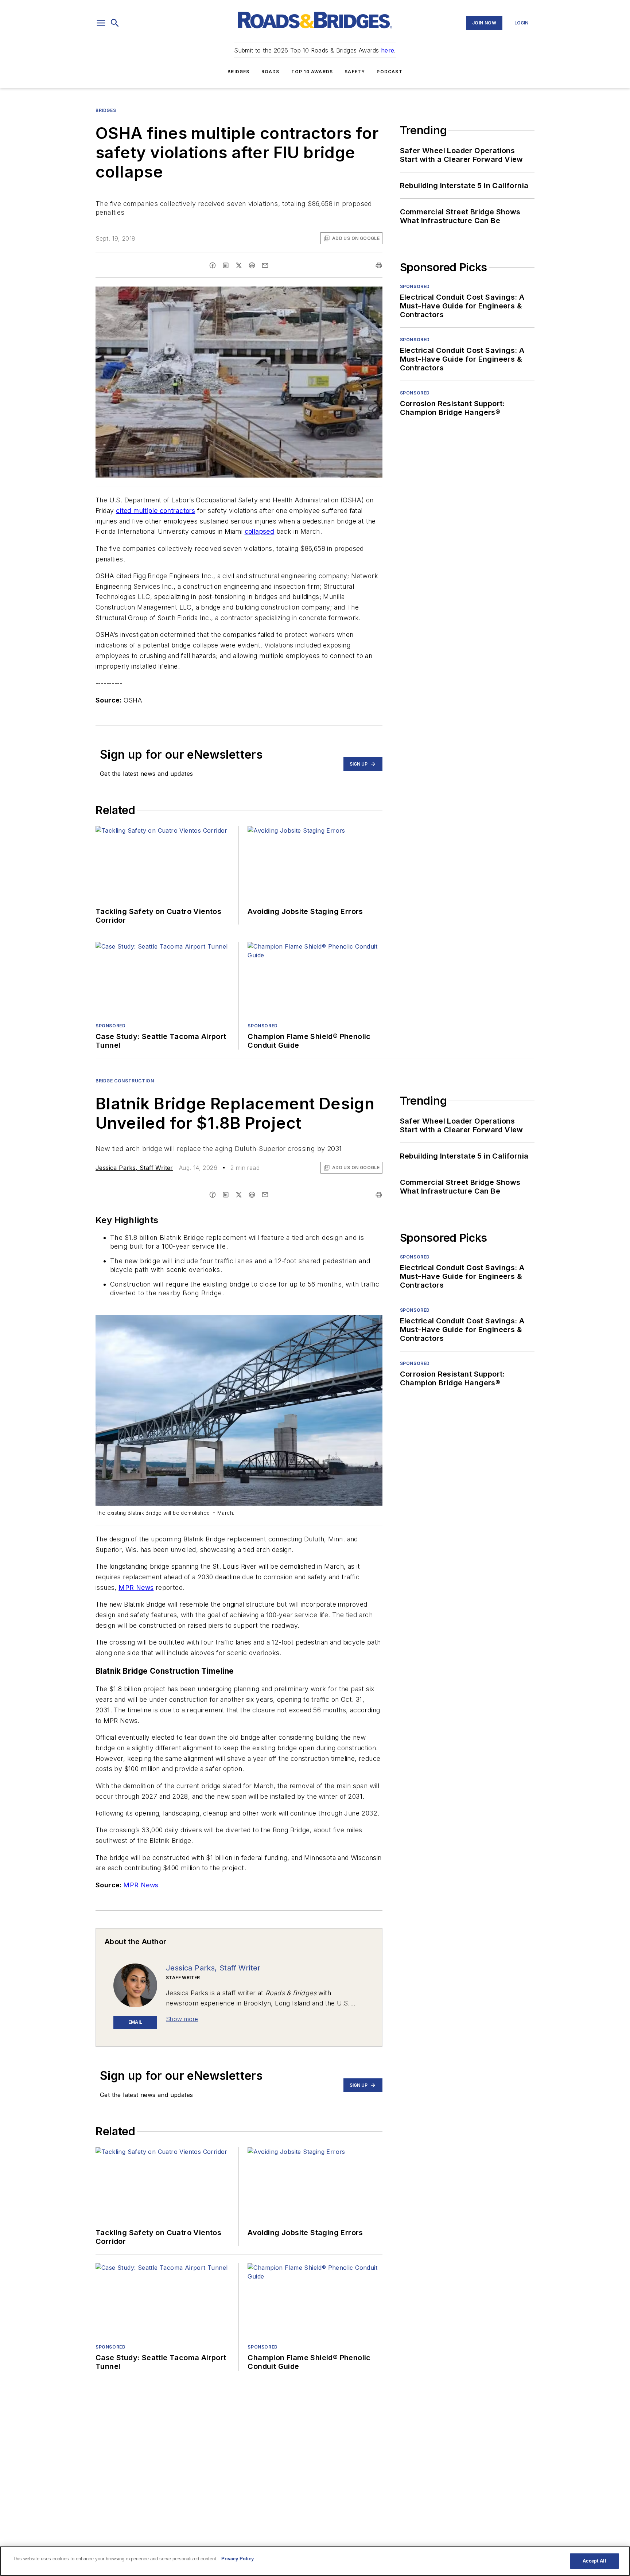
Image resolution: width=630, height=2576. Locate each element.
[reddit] (252, 265)
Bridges (238, 72)
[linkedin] (226, 265)
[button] (101, 23)
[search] (115, 23)
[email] (265, 265)
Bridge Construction (125, 1081)
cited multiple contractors (155, 511)
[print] (379, 265)
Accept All (594, 2561)
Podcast (389, 72)
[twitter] (239, 265)
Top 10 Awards (312, 72)
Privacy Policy (238, 2559)
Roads (271, 72)
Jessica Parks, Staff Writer (134, 1168)
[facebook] (213, 265)
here (388, 50)
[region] (315, 2561)
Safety (355, 72)
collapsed (260, 531)
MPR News (136, 1587)
